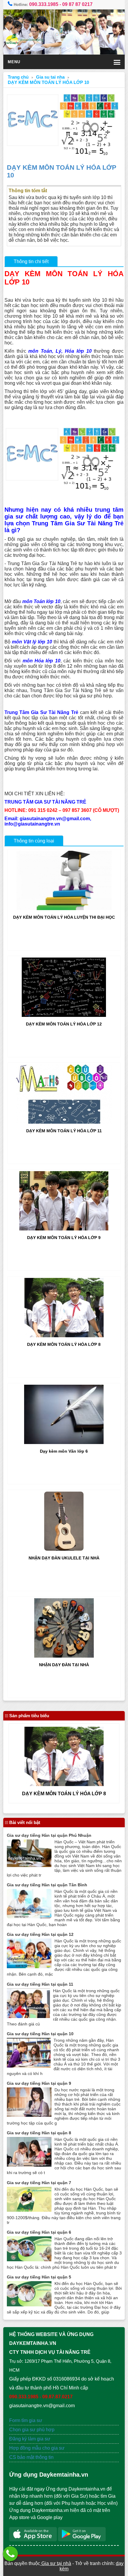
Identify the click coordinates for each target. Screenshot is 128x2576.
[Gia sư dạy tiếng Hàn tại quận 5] (29, 2305)
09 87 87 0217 (77, 4)
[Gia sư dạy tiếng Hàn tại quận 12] (29, 1967)
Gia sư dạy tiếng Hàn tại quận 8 (39, 2133)
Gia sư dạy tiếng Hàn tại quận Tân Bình (47, 1885)
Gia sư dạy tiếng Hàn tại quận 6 (39, 2232)
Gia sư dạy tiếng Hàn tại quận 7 (39, 2183)
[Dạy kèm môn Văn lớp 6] (64, 1442)
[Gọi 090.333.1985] (10, 2554)
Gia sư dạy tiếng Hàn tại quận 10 (40, 2034)
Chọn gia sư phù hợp (32, 2430)
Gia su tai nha (50, 77)
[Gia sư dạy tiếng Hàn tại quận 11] (28, 2016)
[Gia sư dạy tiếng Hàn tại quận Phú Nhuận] (29, 1865)
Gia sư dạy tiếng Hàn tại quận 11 (40, 1984)
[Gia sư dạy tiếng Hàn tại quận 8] (29, 2165)
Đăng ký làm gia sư (30, 2439)
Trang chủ (18, 77)
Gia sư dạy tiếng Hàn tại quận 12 (40, 1934)
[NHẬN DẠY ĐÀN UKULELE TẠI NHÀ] (64, 1549)
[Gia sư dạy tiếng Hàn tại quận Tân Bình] (29, 1917)
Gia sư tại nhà (56, 2563)
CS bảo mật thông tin (31, 2457)
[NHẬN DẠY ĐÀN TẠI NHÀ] (64, 1656)
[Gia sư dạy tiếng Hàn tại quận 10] (29, 2066)
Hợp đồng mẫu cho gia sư (37, 2448)
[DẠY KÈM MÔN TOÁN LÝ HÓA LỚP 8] (64, 1336)
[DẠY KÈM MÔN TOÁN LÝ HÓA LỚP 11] (64, 1122)
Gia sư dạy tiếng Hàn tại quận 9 (39, 2083)
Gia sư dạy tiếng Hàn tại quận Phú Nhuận (49, 1835)
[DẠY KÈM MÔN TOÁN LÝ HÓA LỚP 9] (64, 1229)
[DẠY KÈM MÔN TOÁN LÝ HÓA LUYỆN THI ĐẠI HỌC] (64, 908)
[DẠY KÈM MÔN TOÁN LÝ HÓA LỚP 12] (64, 1015)
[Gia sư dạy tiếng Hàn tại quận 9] (29, 2115)
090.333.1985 (44, 4)
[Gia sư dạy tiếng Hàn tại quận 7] (29, 2210)
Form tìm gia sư (26, 2420)
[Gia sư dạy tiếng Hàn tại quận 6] (29, 2260)
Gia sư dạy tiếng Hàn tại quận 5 (39, 2277)
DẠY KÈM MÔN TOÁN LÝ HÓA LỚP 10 (48, 82)
